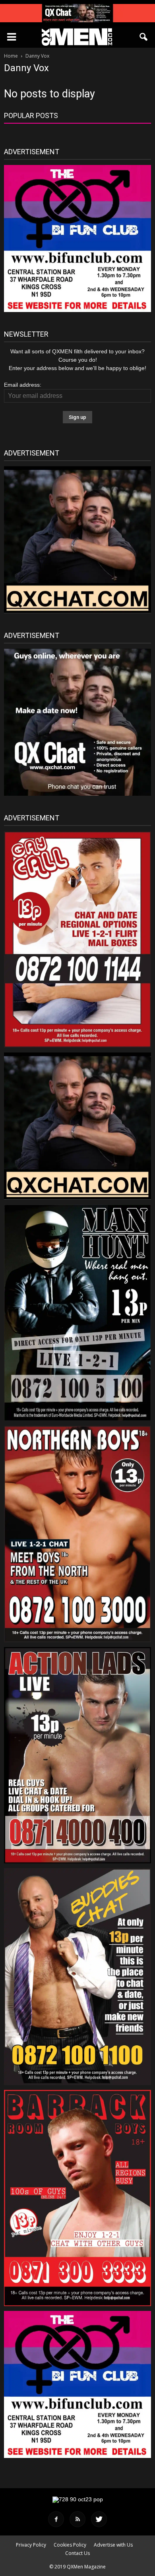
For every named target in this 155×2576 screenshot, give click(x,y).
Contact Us (77, 2553)
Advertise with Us (113, 2545)
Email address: (23, 385)
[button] (144, 37)
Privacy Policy (31, 2545)
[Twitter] (99, 2519)
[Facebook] (56, 2519)
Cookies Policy (70, 2545)
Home (11, 56)
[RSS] (77, 2519)
